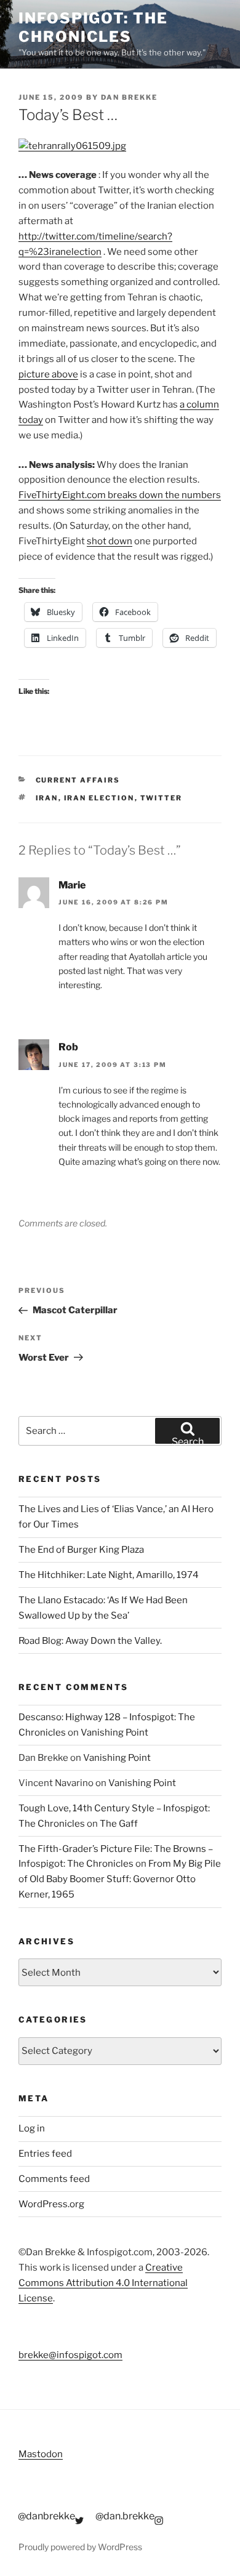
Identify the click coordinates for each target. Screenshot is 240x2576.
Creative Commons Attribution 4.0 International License (103, 2283)
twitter (162, 798)
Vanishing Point (114, 1733)
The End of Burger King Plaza (81, 1550)
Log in (32, 2128)
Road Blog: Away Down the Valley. (90, 1641)
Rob (68, 1047)
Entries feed (45, 2154)
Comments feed (54, 2179)
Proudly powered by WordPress (80, 2547)
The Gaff (119, 1824)
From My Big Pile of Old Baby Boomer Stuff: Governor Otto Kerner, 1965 (120, 1879)
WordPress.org (51, 2204)
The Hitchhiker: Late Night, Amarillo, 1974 (109, 1575)
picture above (48, 374)
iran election (99, 798)
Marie (72, 885)
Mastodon (41, 2454)
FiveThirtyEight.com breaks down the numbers (120, 495)
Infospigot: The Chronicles (93, 27)
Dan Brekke (129, 97)
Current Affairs (78, 780)
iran (47, 798)
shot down (110, 541)
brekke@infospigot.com (70, 2355)
